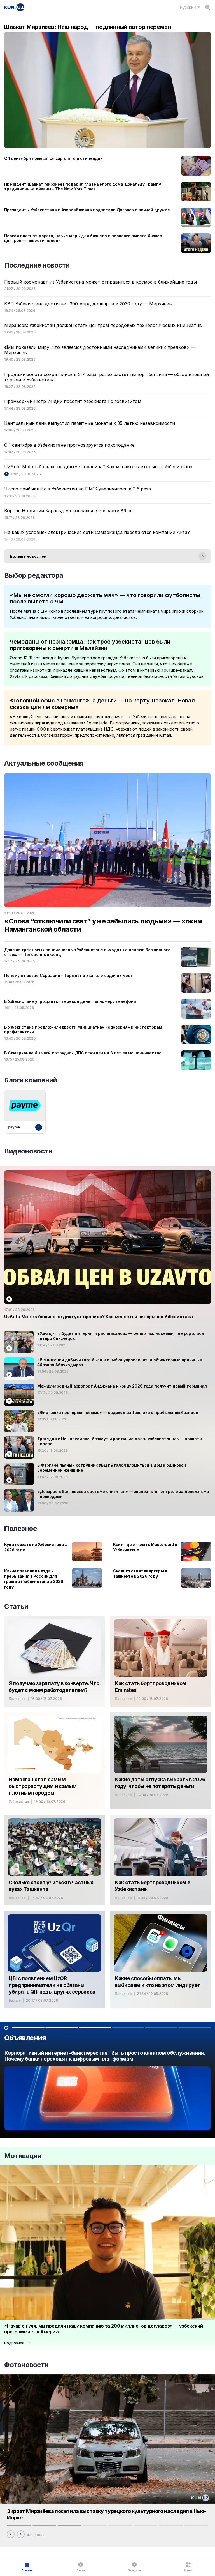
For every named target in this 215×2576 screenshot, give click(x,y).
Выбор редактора (34, 575)
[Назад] (11, 2534)
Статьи (16, 1606)
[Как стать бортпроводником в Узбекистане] (161, 1860)
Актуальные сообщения (44, 763)
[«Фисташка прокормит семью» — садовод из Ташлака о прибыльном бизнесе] (107, 1421)
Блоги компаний (31, 1080)
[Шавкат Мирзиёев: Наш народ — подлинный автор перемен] (107, 86)
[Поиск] (208, 7)
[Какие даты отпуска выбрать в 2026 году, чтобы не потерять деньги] (161, 1761)
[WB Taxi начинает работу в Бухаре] (107, 2092)
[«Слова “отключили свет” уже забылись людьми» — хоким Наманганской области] (107, 857)
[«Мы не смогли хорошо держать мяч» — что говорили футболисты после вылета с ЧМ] (107, 606)
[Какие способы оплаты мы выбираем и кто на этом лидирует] (161, 1960)
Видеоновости (28, 1151)
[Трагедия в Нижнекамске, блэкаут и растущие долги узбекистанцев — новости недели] (107, 1448)
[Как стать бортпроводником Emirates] (161, 1661)
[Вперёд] (21, 2534)
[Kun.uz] (14, 7)
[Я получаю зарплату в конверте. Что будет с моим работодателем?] (54, 1661)
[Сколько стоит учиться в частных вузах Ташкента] (54, 1860)
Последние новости (37, 265)
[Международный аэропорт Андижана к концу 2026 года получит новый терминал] (107, 1395)
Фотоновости (26, 2365)
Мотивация (23, 2156)
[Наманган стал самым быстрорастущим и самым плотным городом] (54, 1761)
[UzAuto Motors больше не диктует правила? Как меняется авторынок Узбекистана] (107, 1247)
